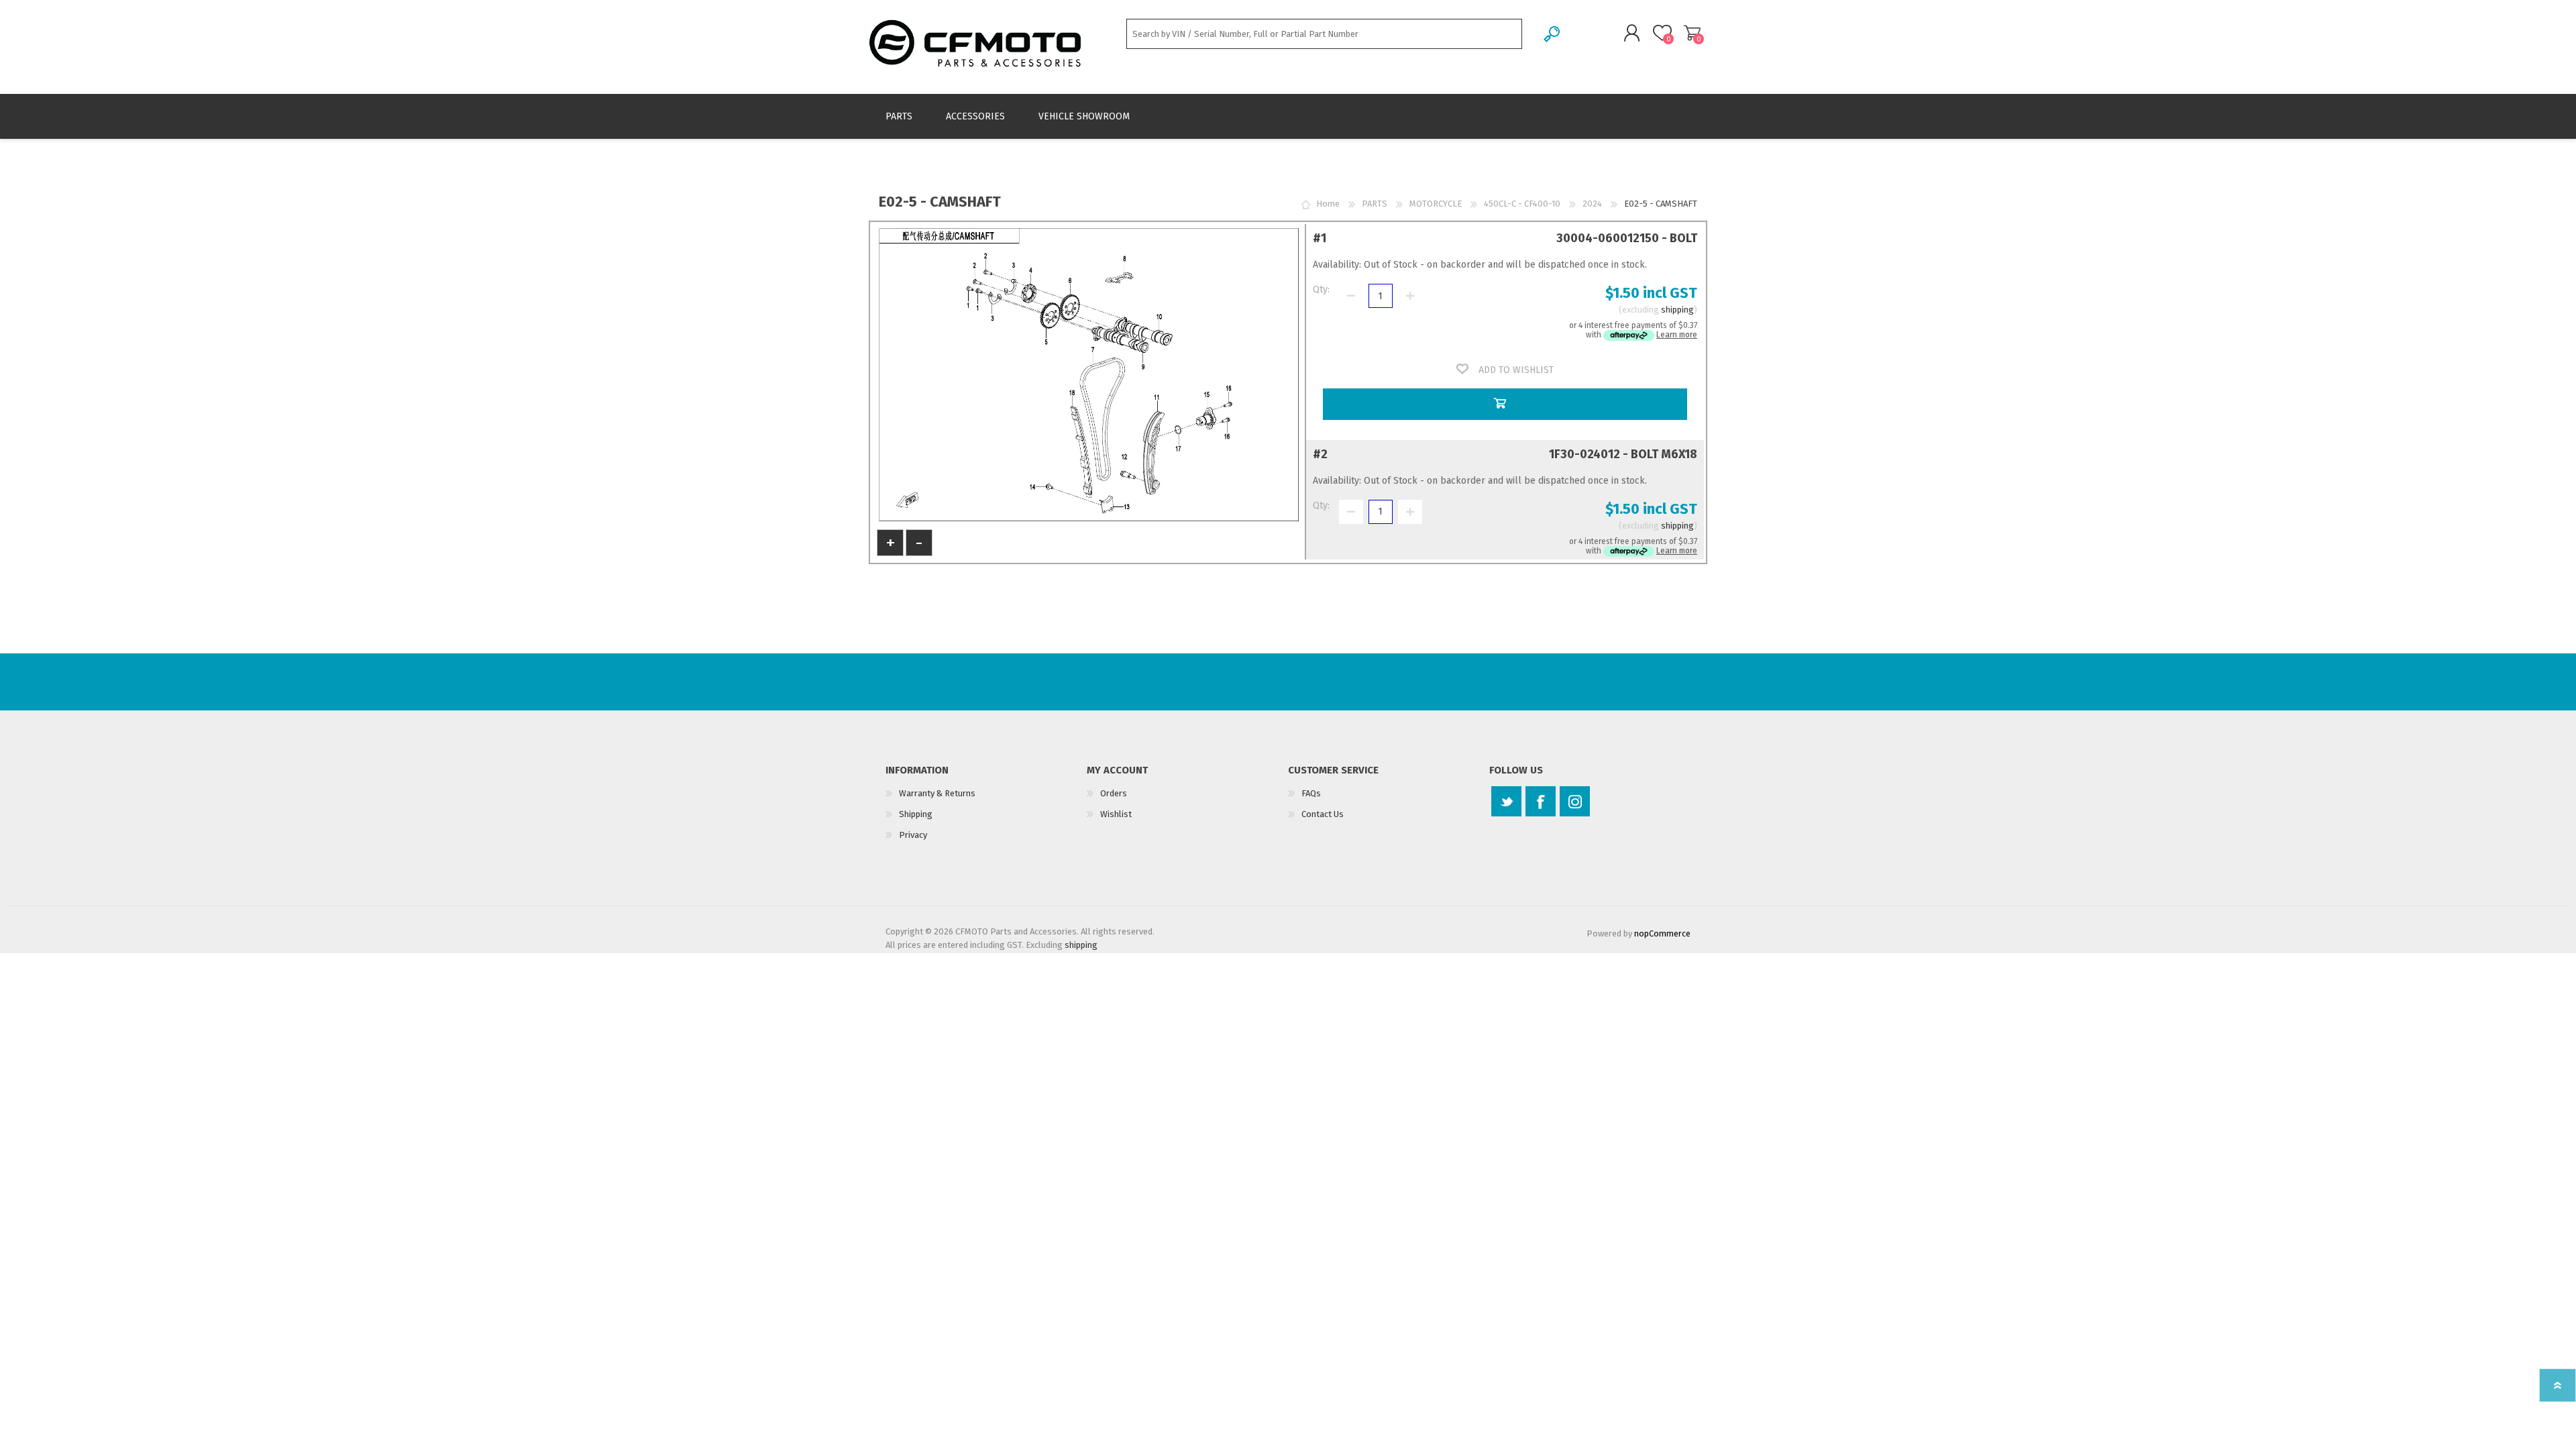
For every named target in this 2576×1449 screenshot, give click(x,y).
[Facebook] (1541, 801)
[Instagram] (1575, 801)
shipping (1677, 310)
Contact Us (1323, 814)
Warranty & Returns (937, 793)
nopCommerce (1662, 933)
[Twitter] (1506, 801)
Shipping (916, 814)
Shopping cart (1692, 33)
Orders (1114, 793)
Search (1553, 34)
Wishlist (1116, 814)
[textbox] (1324, 34)
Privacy (913, 835)
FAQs (1311, 793)
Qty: (1321, 289)
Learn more (1677, 335)
